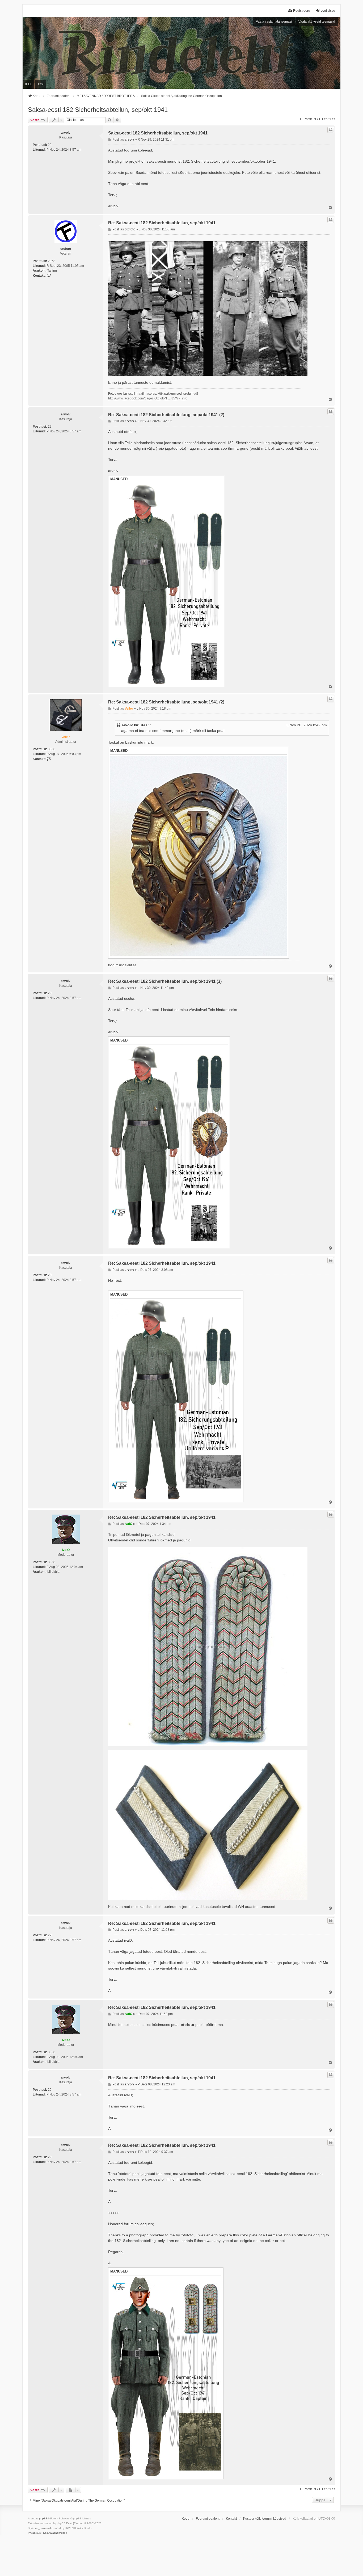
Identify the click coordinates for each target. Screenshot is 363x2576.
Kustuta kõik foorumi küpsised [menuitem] (265, 2519)
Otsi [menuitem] (41, 84)
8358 (52, 1562)
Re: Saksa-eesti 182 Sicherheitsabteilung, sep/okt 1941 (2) (166, 415)
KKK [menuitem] (28, 84)
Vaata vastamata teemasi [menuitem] (274, 22)
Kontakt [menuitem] (231, 2519)
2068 (52, 261)
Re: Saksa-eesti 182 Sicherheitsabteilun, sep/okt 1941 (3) (165, 981)
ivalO (66, 1550)
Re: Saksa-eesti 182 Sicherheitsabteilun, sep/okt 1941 (162, 223)
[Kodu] (181, 53)
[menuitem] (34, 2533)
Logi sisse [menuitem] (328, 11)
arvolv (66, 133)
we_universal (43, 2528)
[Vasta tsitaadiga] (331, 130)
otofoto (66, 249)
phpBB (43, 2518)
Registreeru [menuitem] (302, 11)
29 (50, 145)
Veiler (66, 737)
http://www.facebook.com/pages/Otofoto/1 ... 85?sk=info (148, 398)
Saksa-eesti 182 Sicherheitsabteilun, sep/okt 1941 (98, 110)
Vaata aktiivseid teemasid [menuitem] (317, 22)
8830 (52, 749)
